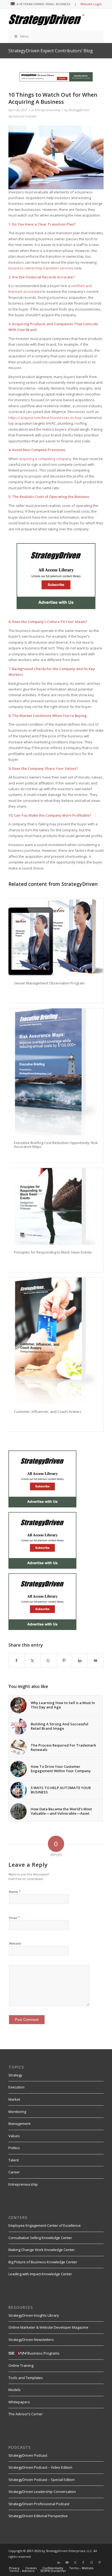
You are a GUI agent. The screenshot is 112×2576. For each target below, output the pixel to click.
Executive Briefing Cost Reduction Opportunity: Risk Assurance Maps (56, 1145)
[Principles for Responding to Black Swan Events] (56, 1206)
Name (15, 1891)
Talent (14, 2160)
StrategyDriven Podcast (28, 2455)
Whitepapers (19, 2402)
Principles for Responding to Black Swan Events (53, 1252)
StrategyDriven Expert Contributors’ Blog (51, 51)
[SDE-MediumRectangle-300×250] (56, 608)
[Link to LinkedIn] (59, 2562)
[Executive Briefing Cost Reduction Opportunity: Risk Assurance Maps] (56, 1072)
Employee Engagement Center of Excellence (45, 2225)
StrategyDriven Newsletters (31, 2340)
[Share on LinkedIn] (80, 1660)
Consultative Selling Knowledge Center (40, 2238)
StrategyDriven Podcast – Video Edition (40, 2467)
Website (15, 1943)
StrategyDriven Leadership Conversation (42, 2492)
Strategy (15, 2075)
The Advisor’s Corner (26, 2414)
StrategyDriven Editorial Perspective (38, 2516)
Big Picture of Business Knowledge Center (43, 2262)
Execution (16, 2087)
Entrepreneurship (48, 110)
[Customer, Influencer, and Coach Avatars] (56, 1341)
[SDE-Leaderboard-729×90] (56, 80)
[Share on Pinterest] (64, 1660)
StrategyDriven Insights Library (34, 2315)
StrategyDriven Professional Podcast (39, 2504)
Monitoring (17, 2112)
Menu (24, 36)
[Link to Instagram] (91, 2562)
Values (14, 2136)
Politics (14, 2148)
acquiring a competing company (45, 459)
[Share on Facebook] (17, 1660)
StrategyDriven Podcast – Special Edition (42, 2480)
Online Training (21, 2365)
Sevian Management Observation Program (49, 983)
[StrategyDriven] (46, 19)
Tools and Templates (26, 2378)
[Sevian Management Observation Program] (56, 937)
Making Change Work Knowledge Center (42, 2250)
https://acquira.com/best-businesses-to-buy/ (46, 418)
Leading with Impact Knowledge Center (40, 2274)
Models (15, 2390)
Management (19, 2124)
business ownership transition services (41, 268)
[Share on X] (32, 1660)
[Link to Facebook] (83, 2562)
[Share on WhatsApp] (48, 1660)
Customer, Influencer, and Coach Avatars (48, 1412)
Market (14, 2099)
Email (14, 1918)
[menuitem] (14, 2568)
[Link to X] (75, 2562)
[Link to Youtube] (67, 2562)
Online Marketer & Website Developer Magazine (48, 2327)
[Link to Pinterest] (99, 2562)
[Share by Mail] (96, 1660)
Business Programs (43, 2353)
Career (14, 2172)
